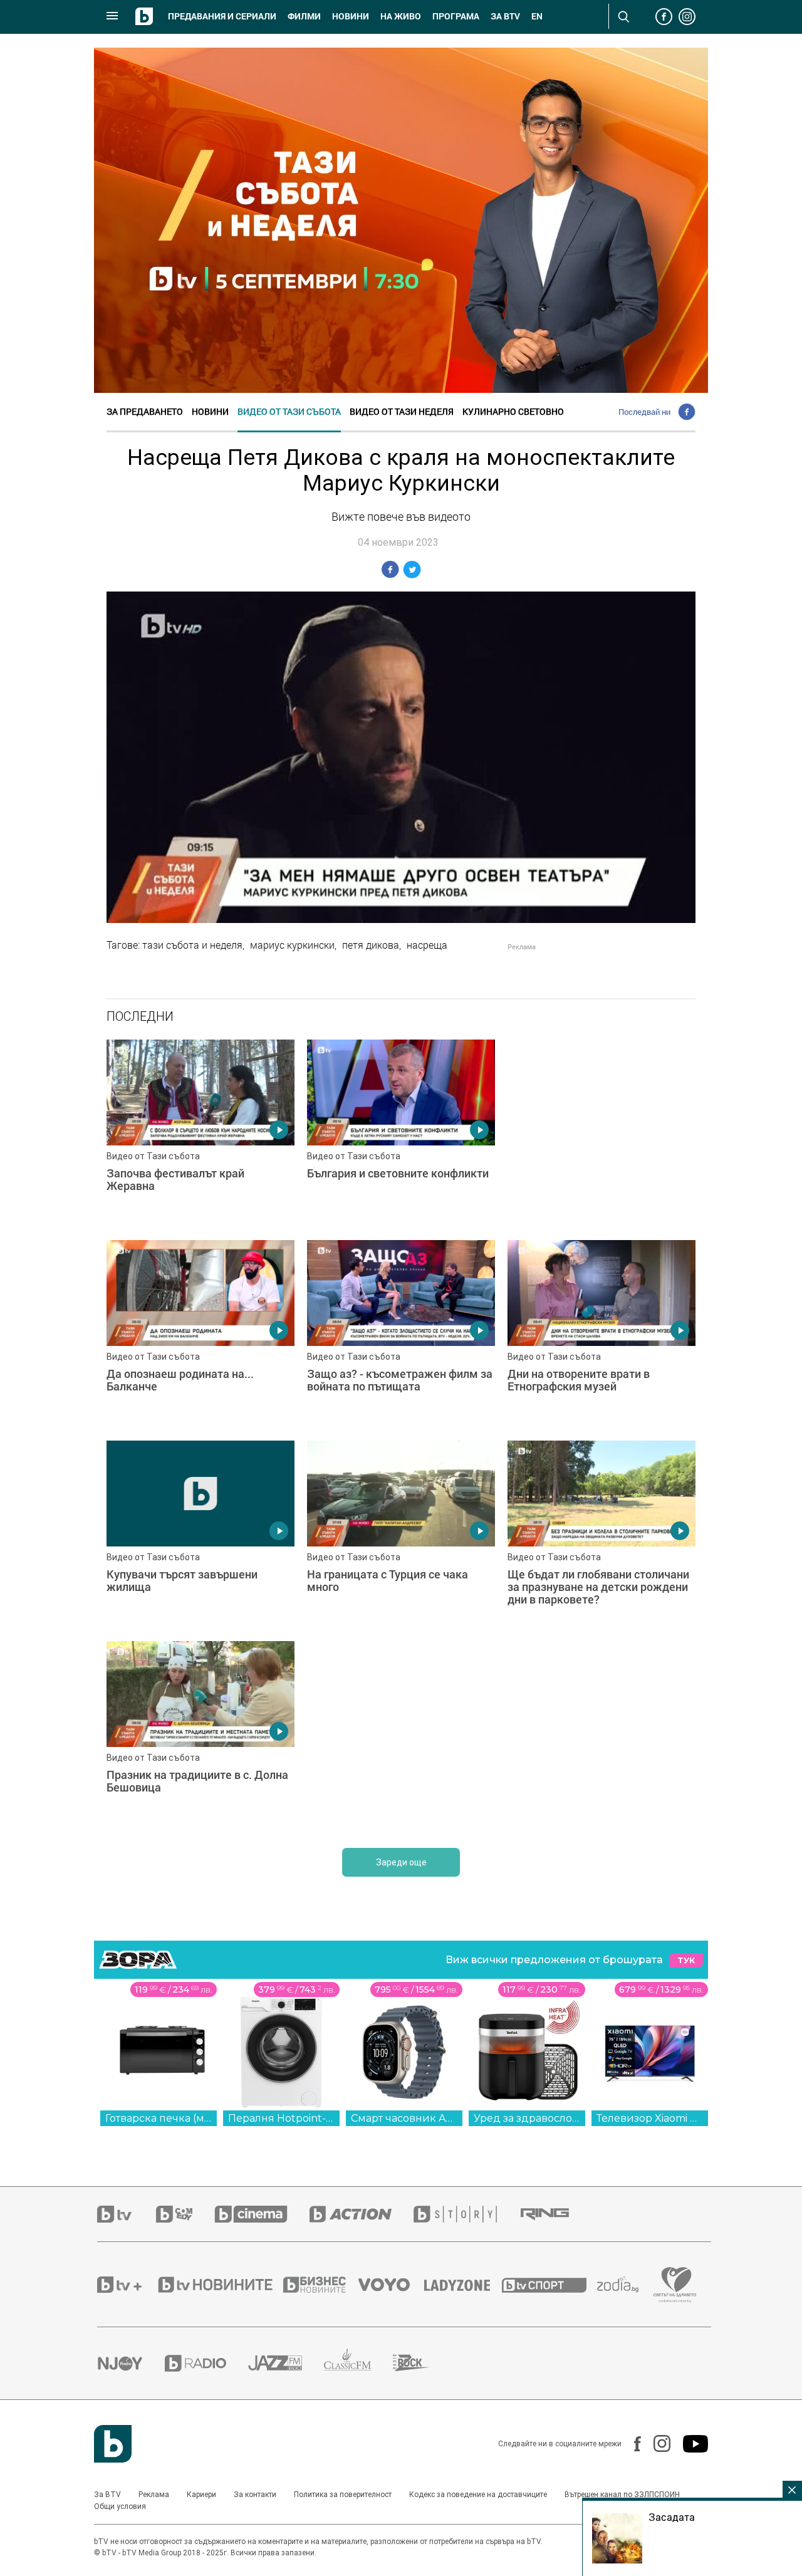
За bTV (505, 16)
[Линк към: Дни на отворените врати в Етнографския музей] (601, 1334)
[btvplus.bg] (127, 2285)
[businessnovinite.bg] (321, 2285)
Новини (351, 16)
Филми (304, 16)
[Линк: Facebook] (631, 2444)
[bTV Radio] (206, 2363)
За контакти (255, 2495)
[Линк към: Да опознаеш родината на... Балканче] (200, 1334)
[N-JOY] (131, 2363)
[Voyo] (391, 2285)
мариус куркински (292, 945)
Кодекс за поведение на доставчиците (478, 2495)
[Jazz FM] (286, 2363)
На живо (401, 16)
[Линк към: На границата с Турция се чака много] (401, 1535)
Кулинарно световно (513, 411)
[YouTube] (689, 2444)
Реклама (154, 2495)
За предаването (145, 411)
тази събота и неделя (192, 945)
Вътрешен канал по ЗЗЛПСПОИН (622, 2495)
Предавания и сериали (222, 16)
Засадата (672, 2517)
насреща (427, 945)
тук (686, 1960)
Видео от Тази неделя (402, 411)
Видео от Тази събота (289, 411)
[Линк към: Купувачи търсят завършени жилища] (200, 1535)
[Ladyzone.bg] (463, 2285)
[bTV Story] (466, 2214)
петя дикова (371, 945)
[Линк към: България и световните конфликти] (401, 1134)
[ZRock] (423, 2363)
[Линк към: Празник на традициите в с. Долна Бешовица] (200, 1735)
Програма (456, 16)
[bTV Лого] (113, 2444)
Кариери (201, 2495)
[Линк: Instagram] (656, 2443)
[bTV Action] (362, 2214)
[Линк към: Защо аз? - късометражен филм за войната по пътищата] (401, 1334)
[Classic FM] (358, 2363)
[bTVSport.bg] (549, 2285)
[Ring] (556, 2214)
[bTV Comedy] (185, 2214)
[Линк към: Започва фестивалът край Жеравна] (200, 1134)
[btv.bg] (127, 2214)
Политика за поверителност (343, 2495)
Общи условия (120, 2506)
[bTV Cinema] (262, 2214)
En (537, 16)
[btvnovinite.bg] (219, 2285)
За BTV (107, 2495)
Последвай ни (644, 412)
